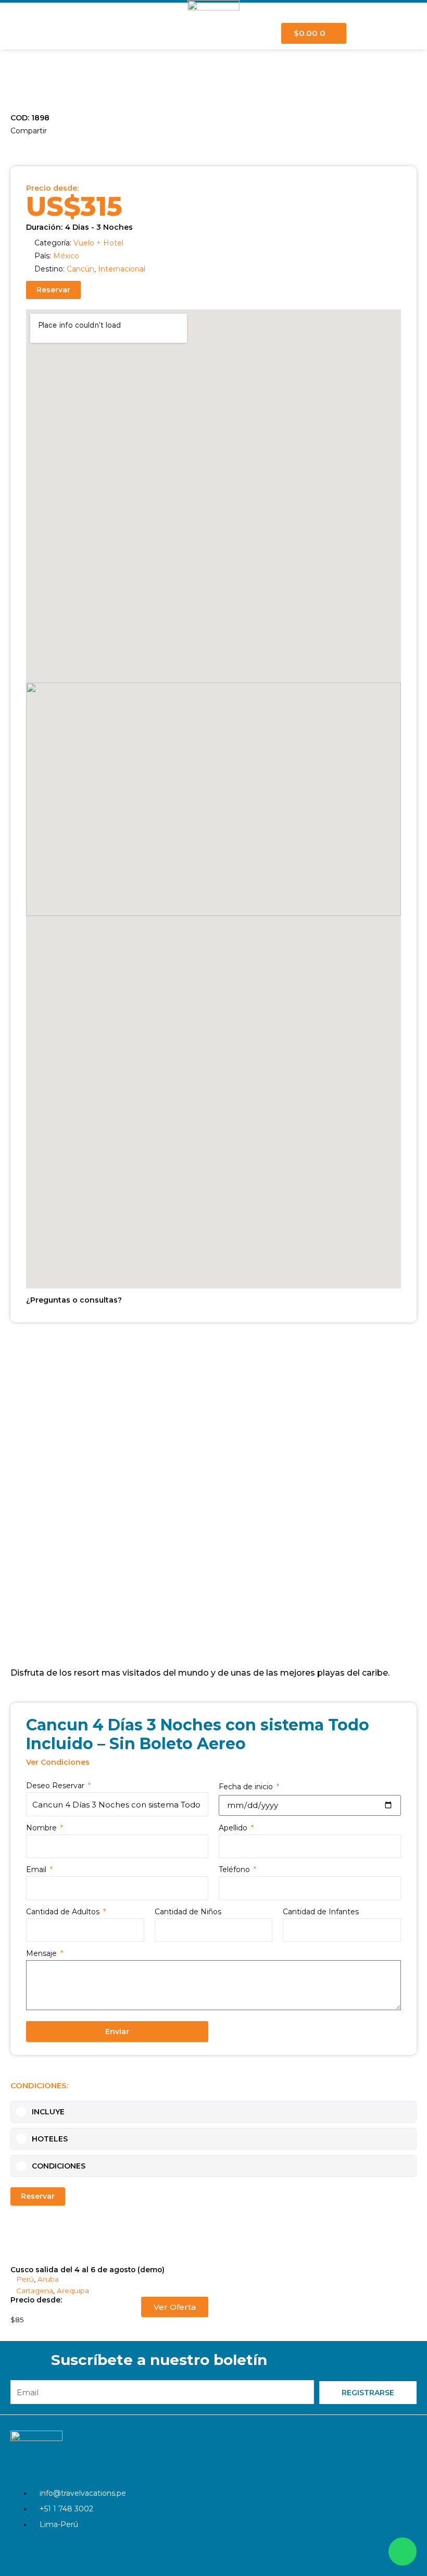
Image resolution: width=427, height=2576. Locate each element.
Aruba (48, 2279)
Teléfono (235, 1869)
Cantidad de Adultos (64, 1912)
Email (37, 1869)
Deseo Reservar (56, 1786)
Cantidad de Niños (188, 1912)
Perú (25, 2279)
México (66, 256)
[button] (12, 145)
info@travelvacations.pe (83, 2493)
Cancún (80, 269)
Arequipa (73, 2290)
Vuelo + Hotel (98, 243)
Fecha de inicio (247, 1787)
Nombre (42, 1828)
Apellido (234, 1828)
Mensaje (42, 1953)
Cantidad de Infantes (321, 1912)
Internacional (122, 269)
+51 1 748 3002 (66, 2509)
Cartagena (35, 2290)
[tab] (213, 2112)
